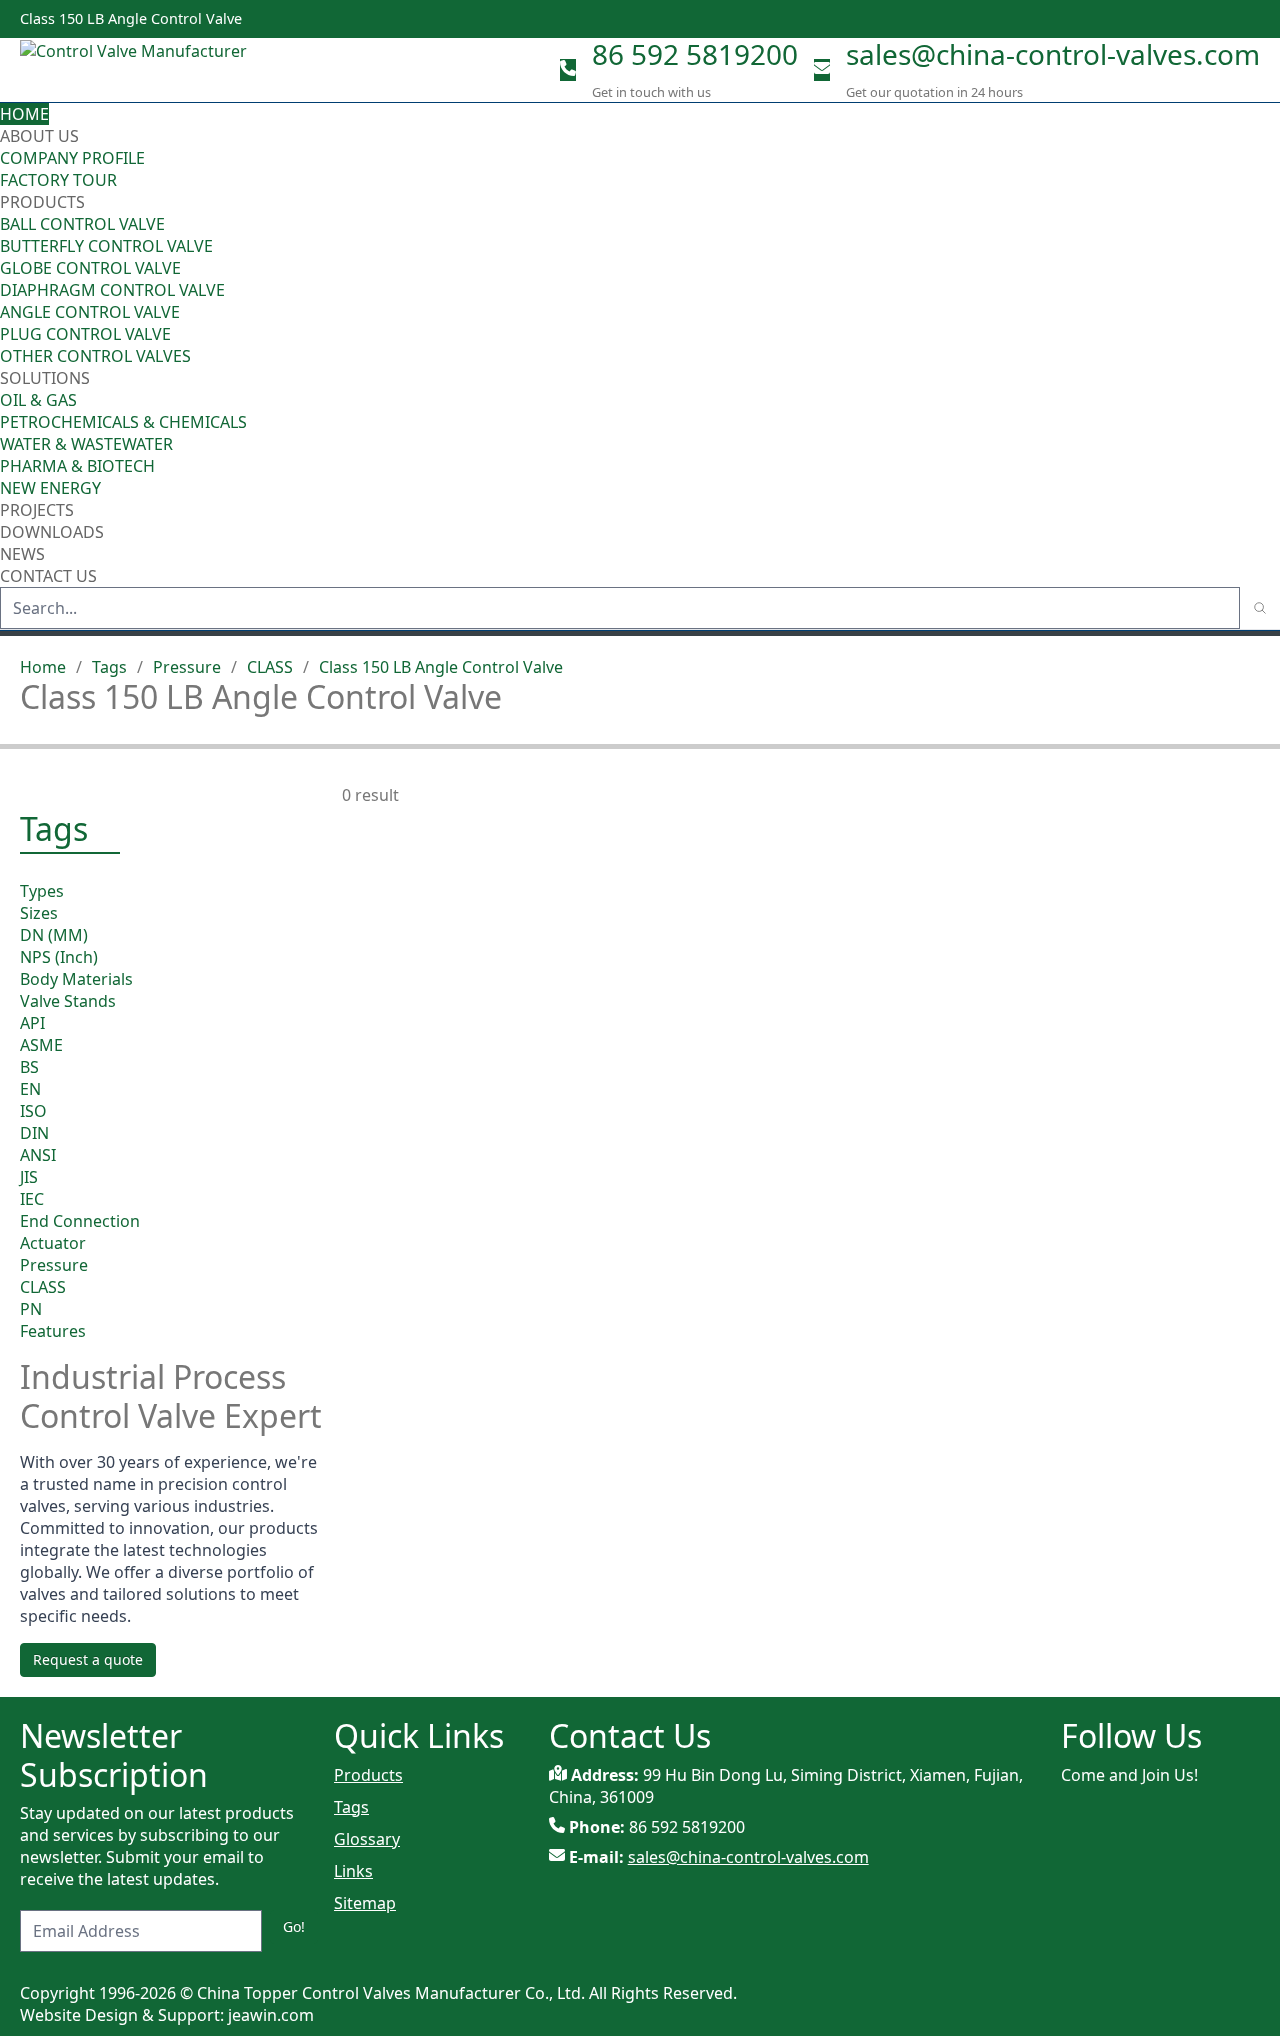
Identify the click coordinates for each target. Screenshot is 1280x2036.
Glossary (367, 1839)
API (32, 1023)
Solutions (45, 378)
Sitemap (365, 1903)
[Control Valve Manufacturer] (140, 70)
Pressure (187, 667)
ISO (33, 1111)
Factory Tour (58, 180)
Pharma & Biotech (77, 466)
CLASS (270, 667)
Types (42, 891)
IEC (32, 1199)
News (22, 554)
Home (24, 114)
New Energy (50, 488)
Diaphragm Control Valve (112, 290)
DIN (34, 1133)
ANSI (38, 1155)
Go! (294, 1926)
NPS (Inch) (59, 957)
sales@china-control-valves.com (1053, 54)
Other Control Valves (95, 356)
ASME (41, 1045)
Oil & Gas (38, 400)
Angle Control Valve (90, 312)
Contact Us (48, 576)
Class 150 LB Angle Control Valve (441, 667)
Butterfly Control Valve (106, 246)
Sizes (39, 913)
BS (29, 1067)
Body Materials (76, 979)
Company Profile (72, 158)
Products (42, 202)
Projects (37, 510)
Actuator (53, 1243)
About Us (41, 136)
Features (53, 1331)
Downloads (52, 532)
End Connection (80, 1221)
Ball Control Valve (82, 224)
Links (353, 1871)
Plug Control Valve (85, 334)
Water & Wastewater (86, 444)
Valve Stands (68, 1001)
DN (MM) (54, 935)
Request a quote (88, 1659)
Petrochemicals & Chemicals (123, 422)
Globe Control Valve (90, 268)
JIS (29, 1177)
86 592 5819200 (695, 54)
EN (30, 1089)
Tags (109, 667)
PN (31, 1309)
